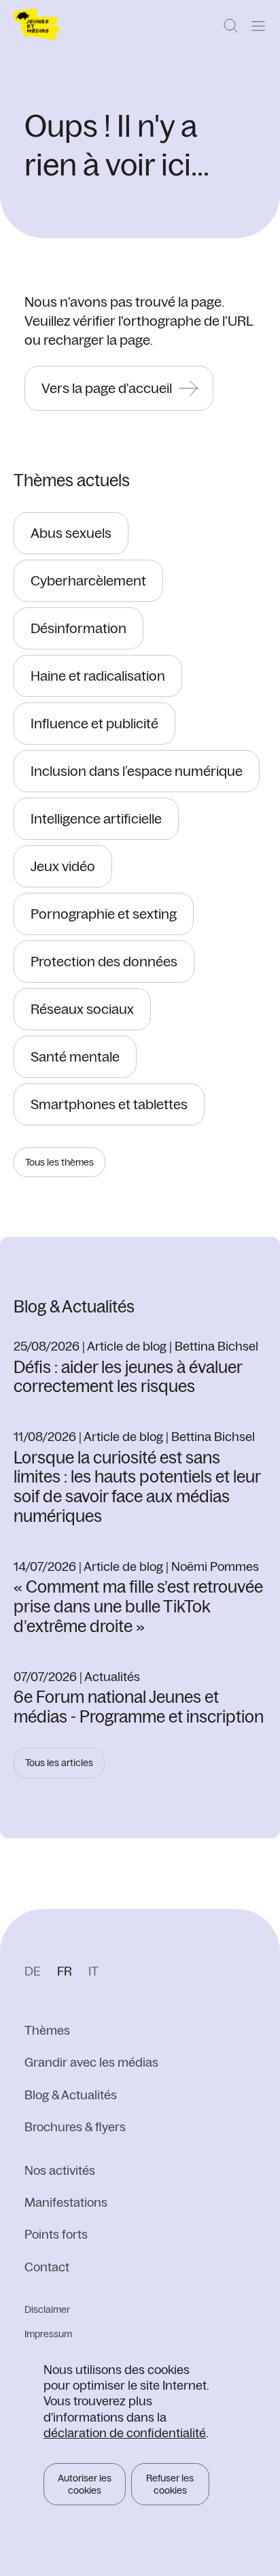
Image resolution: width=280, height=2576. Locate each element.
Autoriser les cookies (85, 2484)
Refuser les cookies (170, 2484)
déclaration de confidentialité (125, 2433)
